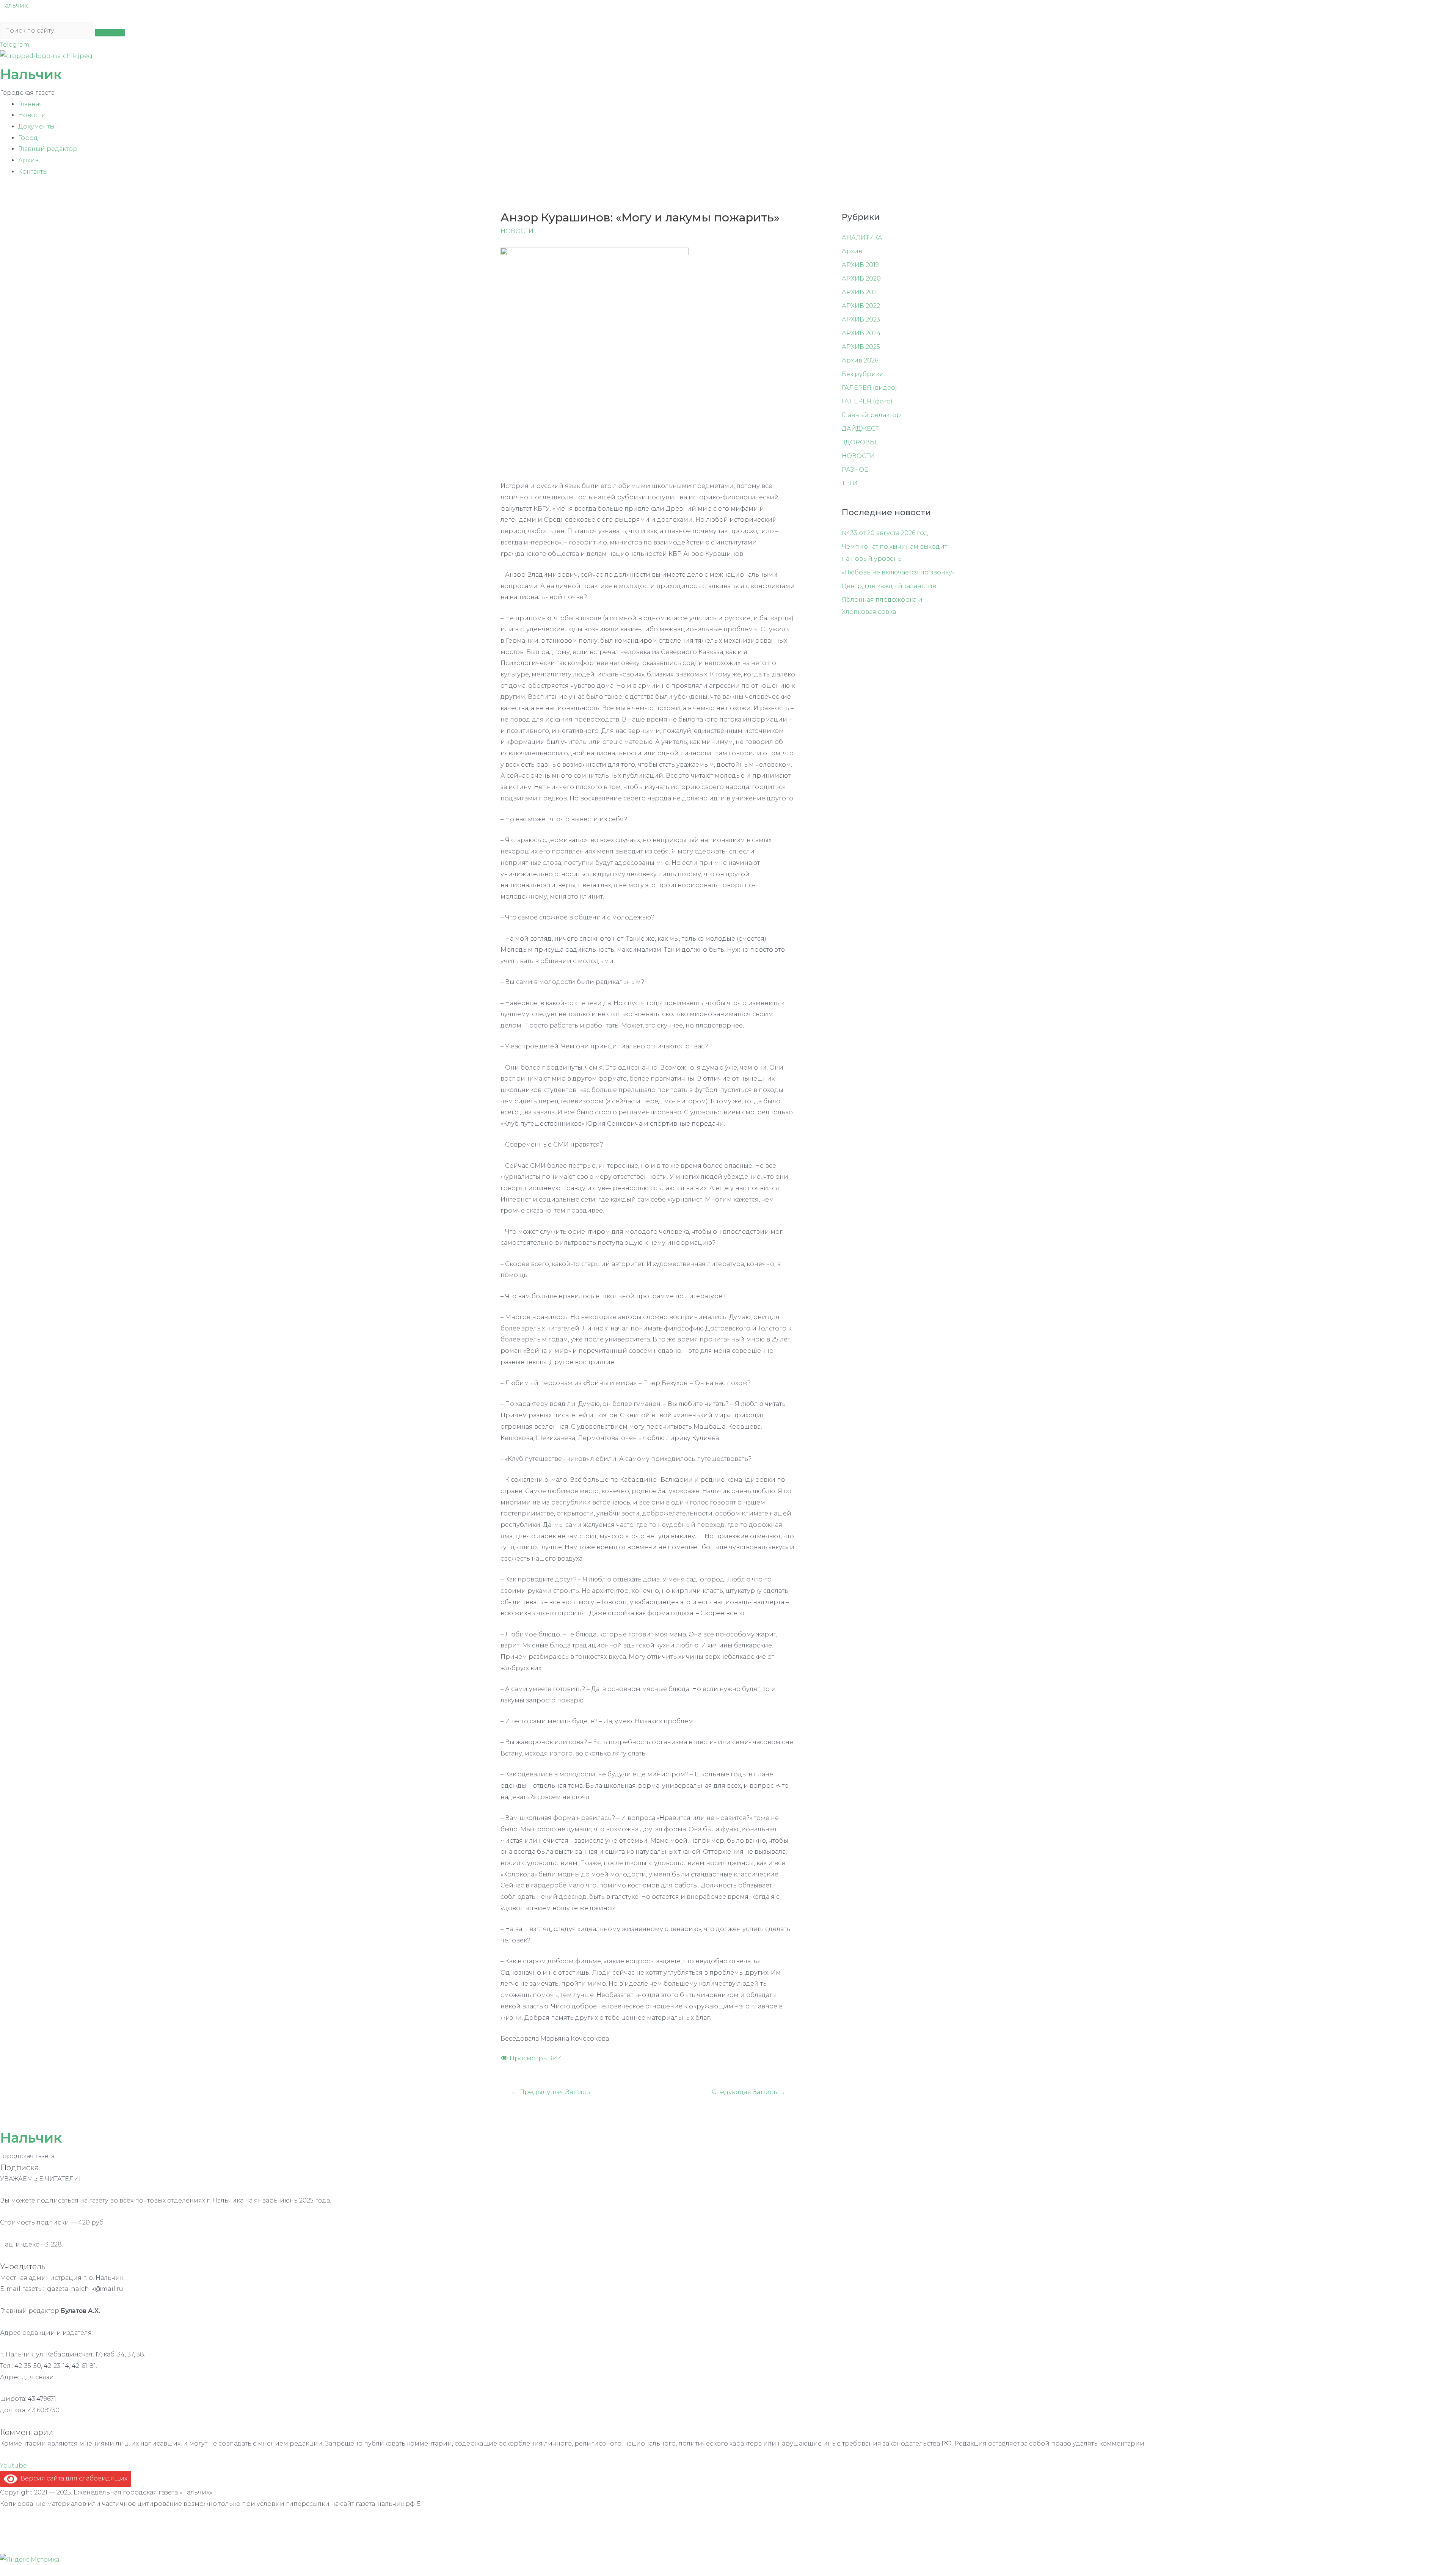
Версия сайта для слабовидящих (72, 2478)
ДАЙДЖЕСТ (860, 429)
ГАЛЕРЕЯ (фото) (867, 401)
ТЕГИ (850, 483)
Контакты (33, 172)
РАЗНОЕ (855, 470)
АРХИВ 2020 (861, 278)
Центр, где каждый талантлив (889, 586)
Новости (32, 115)
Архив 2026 (860, 360)
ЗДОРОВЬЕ (860, 442)
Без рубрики (863, 374)
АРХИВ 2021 (860, 292)
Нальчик (14, 5)
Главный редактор (48, 149)
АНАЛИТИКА (862, 238)
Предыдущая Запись (551, 2092)
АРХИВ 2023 (861, 319)
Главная (31, 104)
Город (28, 138)
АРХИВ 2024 (861, 333)
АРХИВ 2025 (861, 347)
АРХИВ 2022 (861, 306)
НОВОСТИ (517, 231)
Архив (28, 160)
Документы (36, 126)
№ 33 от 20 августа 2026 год (885, 533)
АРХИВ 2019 (860, 265)
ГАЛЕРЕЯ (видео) (869, 388)
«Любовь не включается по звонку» (898, 572)
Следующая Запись (748, 2092)
